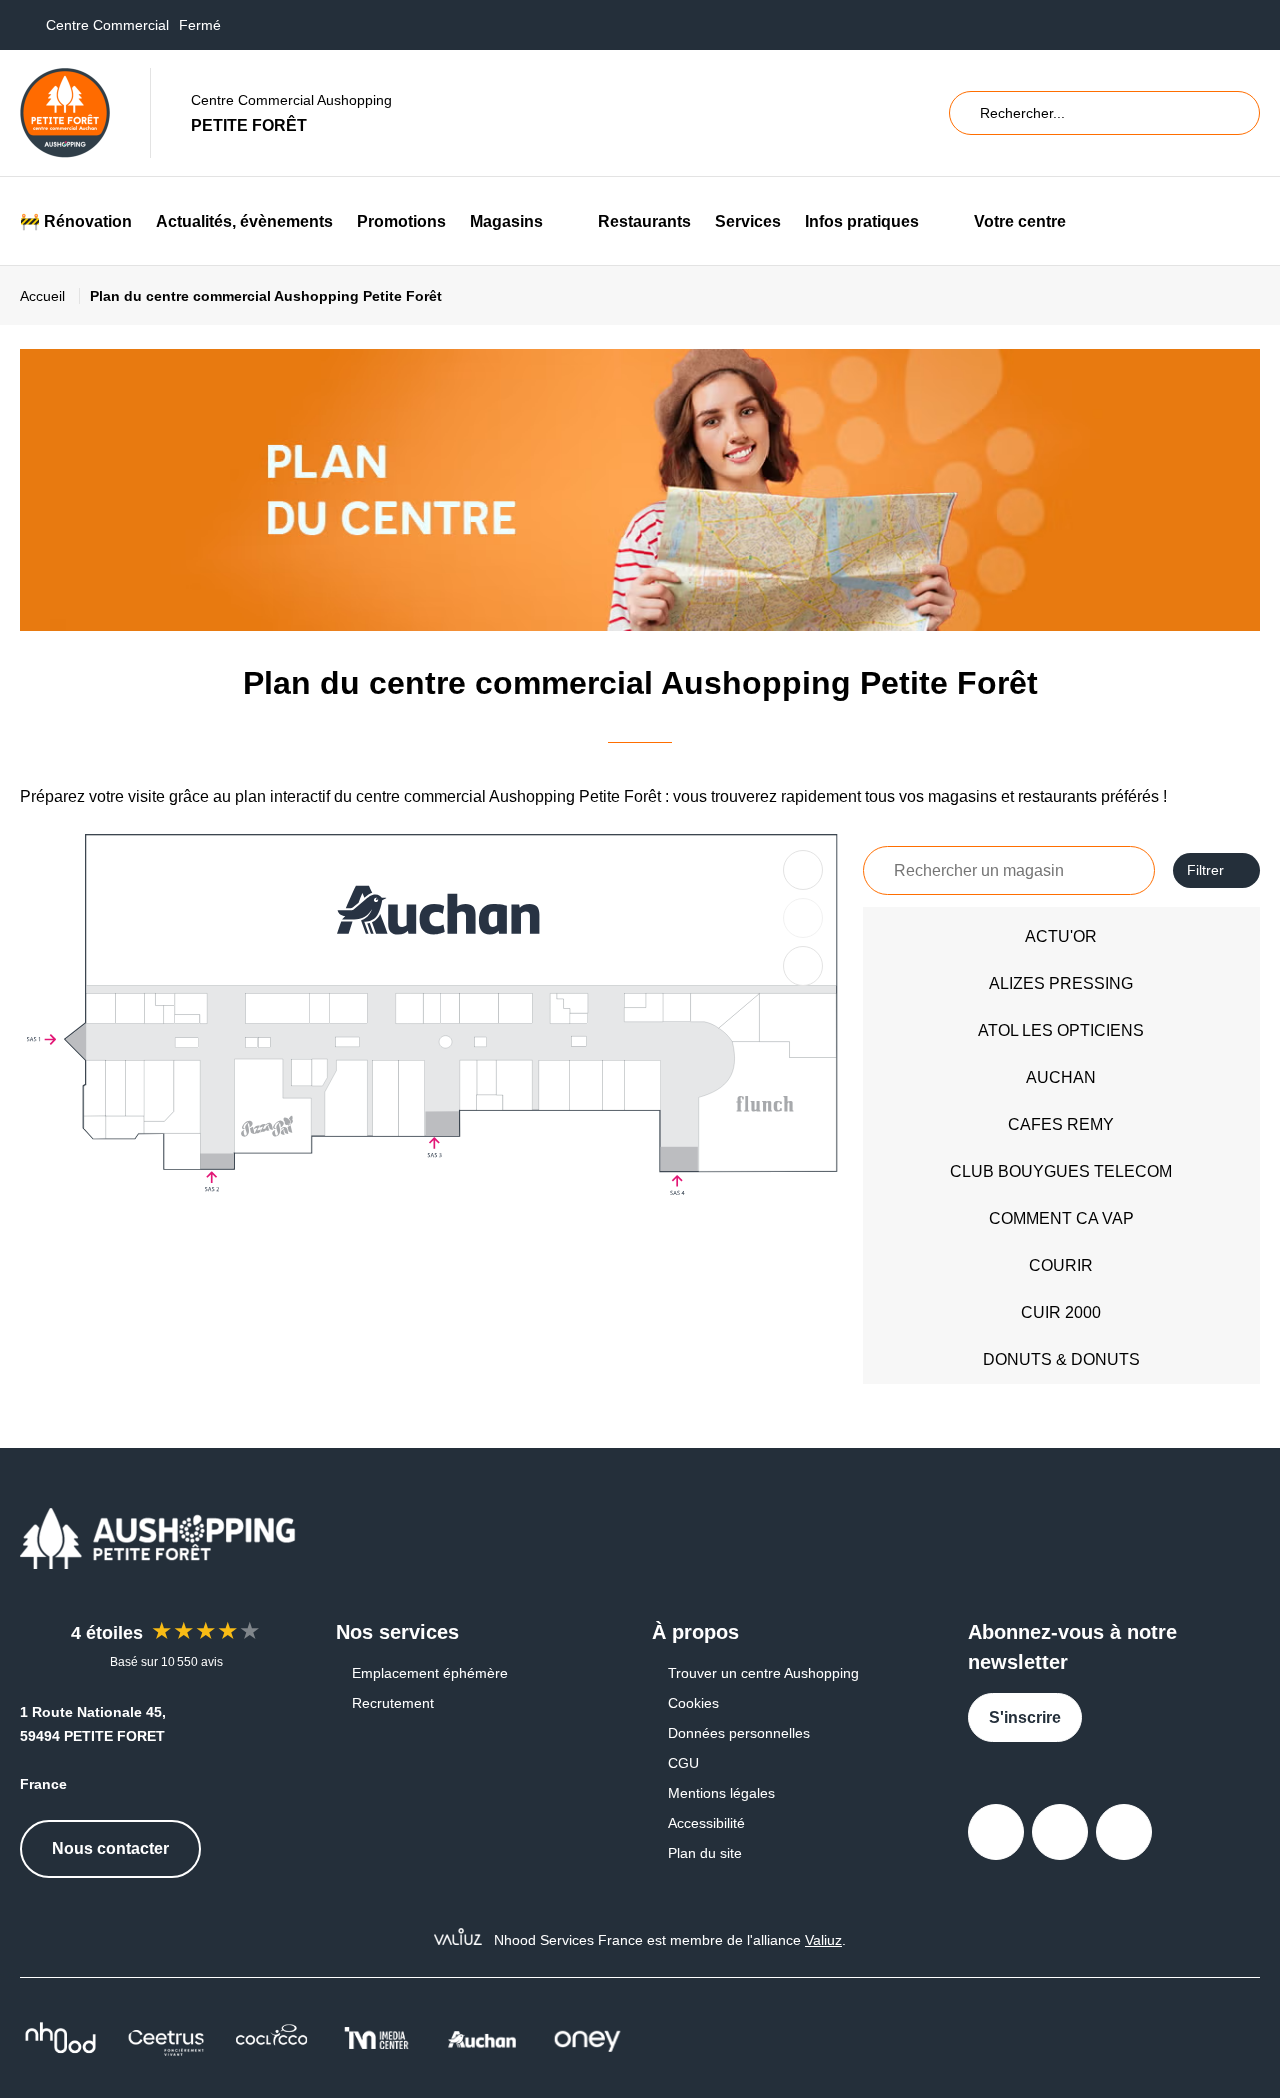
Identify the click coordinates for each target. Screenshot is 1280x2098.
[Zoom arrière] (803, 918)
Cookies (693, 1703)
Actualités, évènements (244, 221)
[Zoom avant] (803, 870)
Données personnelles (739, 1733)
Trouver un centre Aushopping (763, 1673)
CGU (683, 1763)
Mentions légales (721, 1793)
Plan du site (705, 1853)
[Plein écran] (803, 966)
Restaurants (644, 221)
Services (748, 221)
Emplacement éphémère (430, 1673)
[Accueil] (65, 113)
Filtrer (1205, 870)
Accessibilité (706, 1823)
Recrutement (393, 1703)
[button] (558, 221)
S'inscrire (1025, 1717)
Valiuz (823, 1940)
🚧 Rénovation (76, 221)
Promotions (401, 221)
